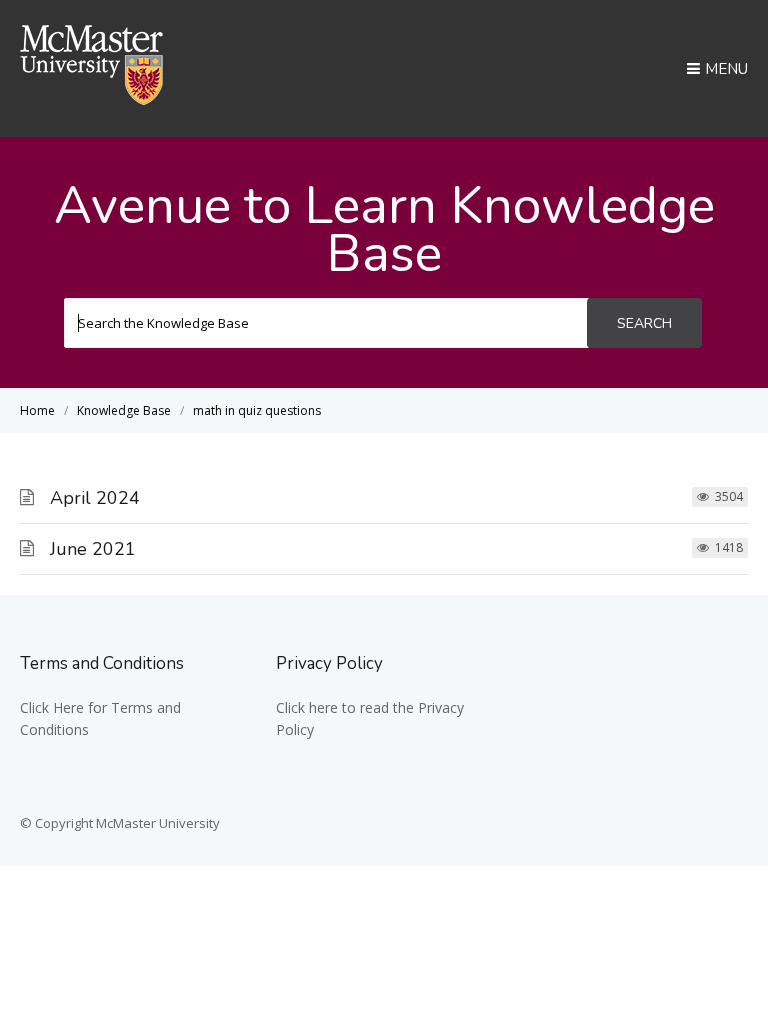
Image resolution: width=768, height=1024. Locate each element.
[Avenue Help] (92, 99)
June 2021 (93, 549)
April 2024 (95, 498)
